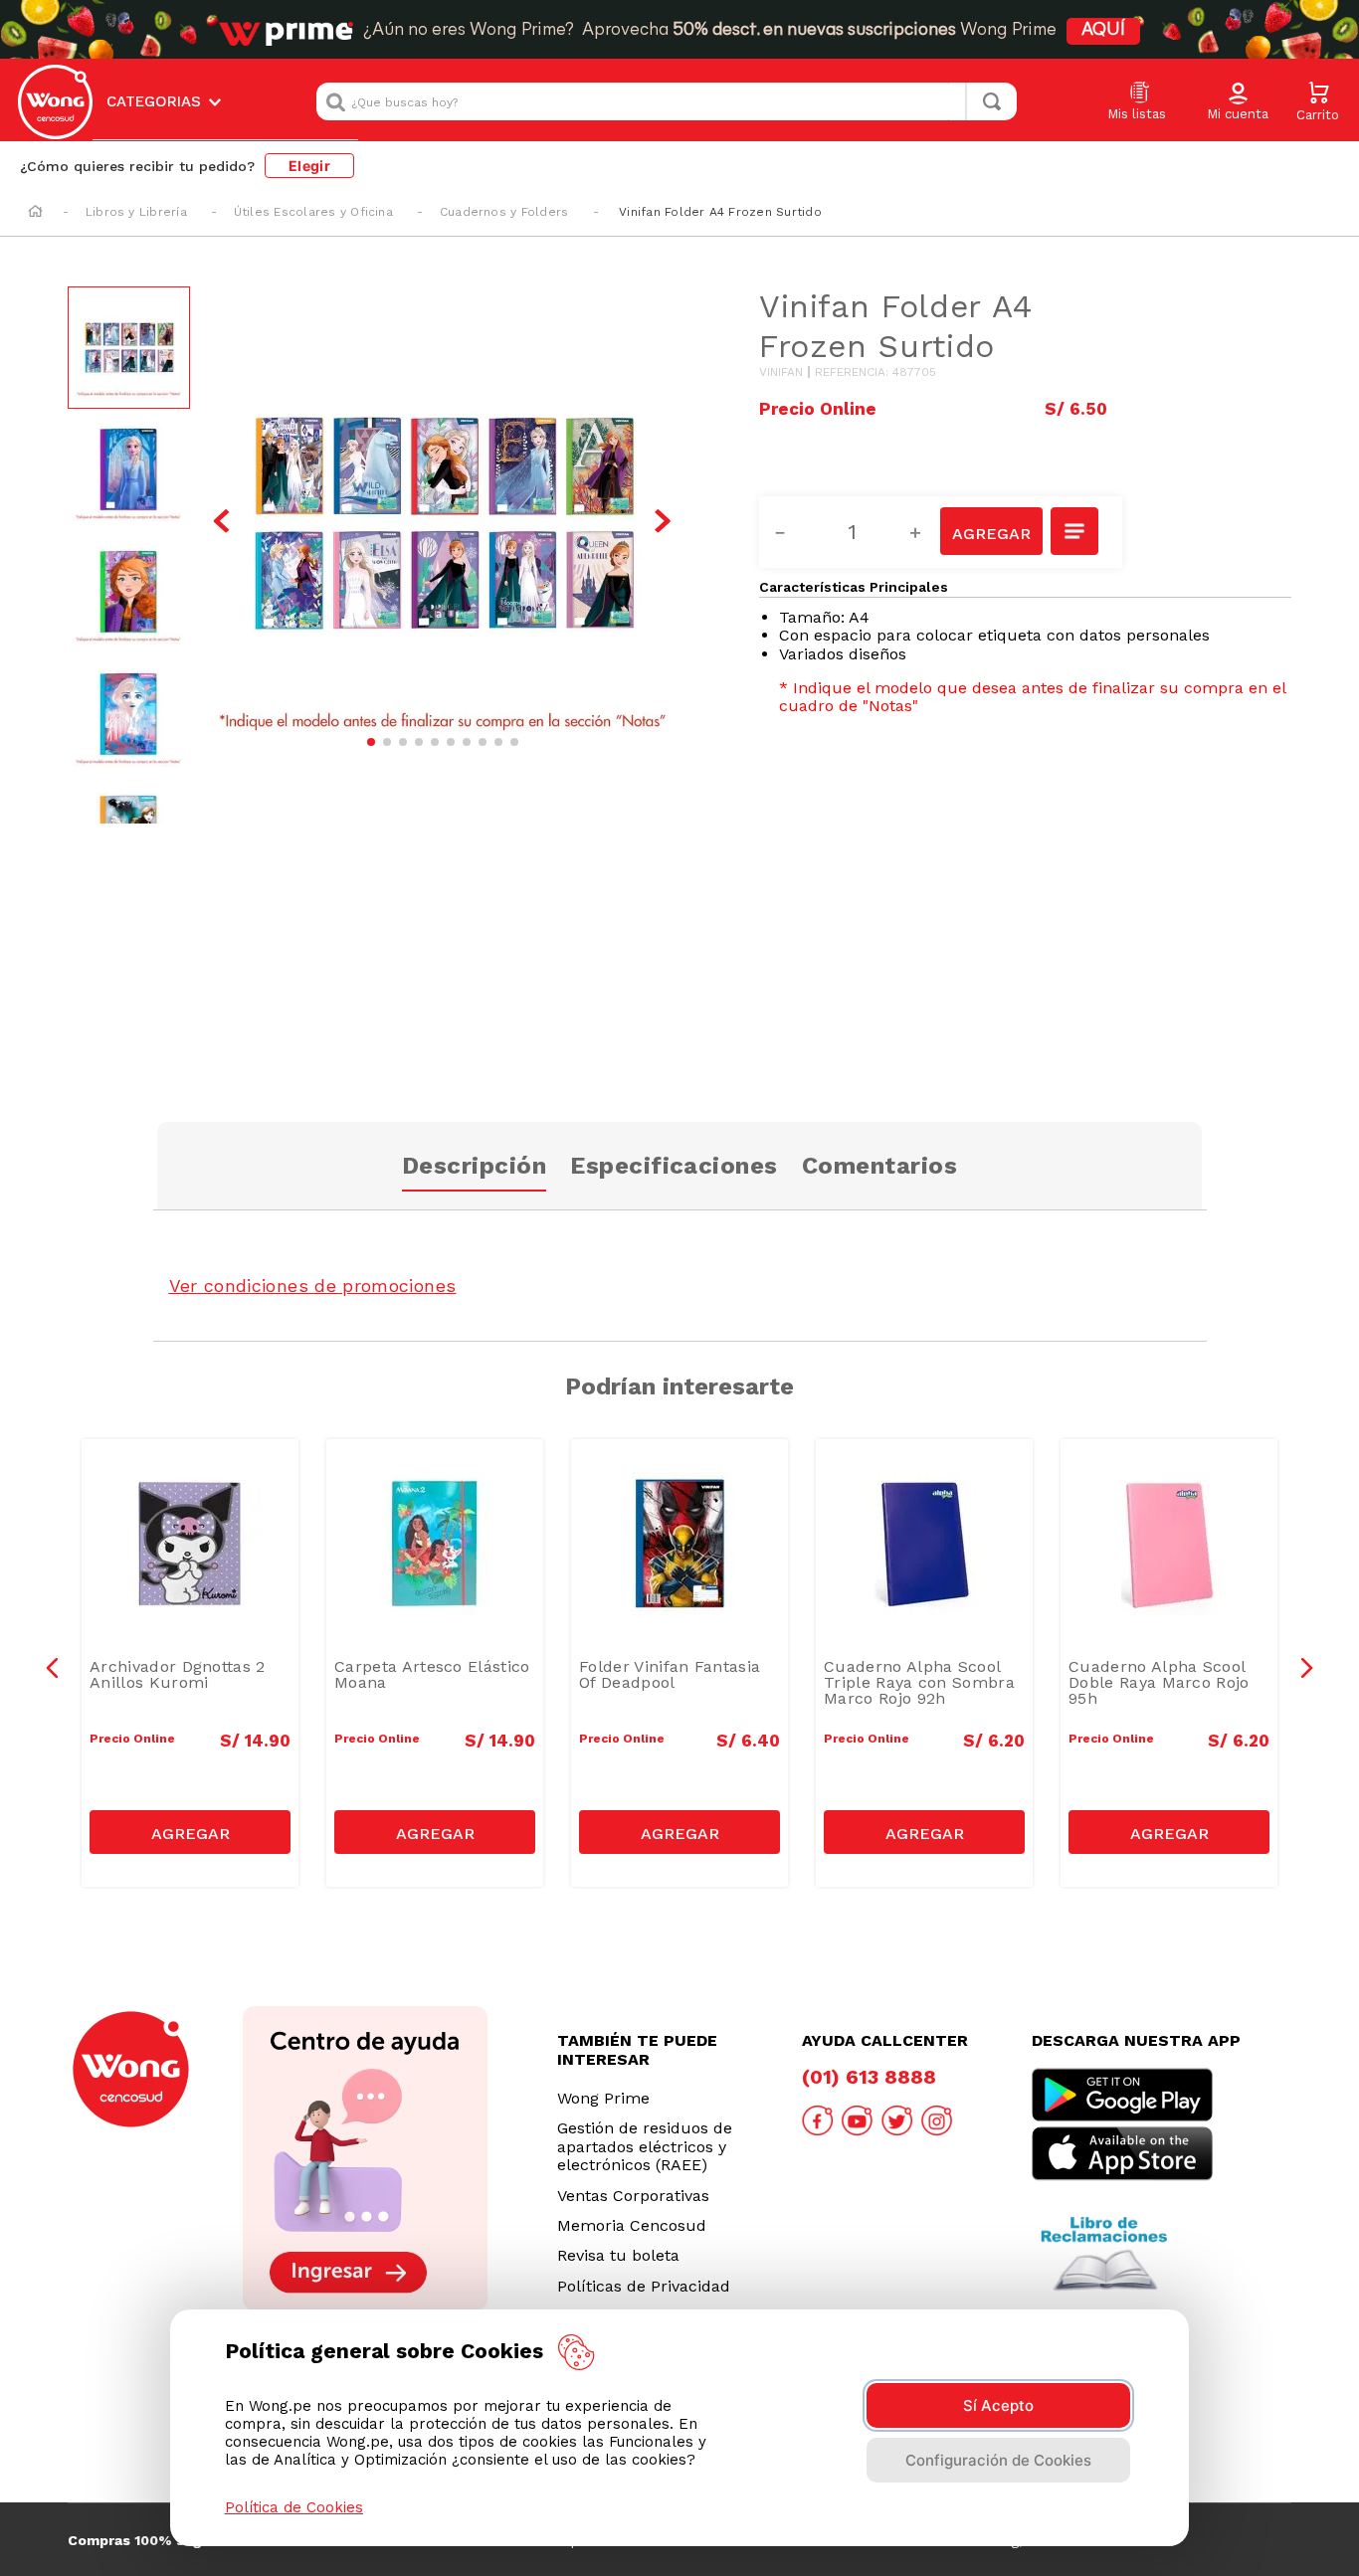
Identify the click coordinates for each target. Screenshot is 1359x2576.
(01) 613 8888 (869, 2077)
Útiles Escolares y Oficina (313, 212)
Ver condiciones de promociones (313, 1286)
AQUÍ (1103, 31)
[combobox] (667, 101)
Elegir (309, 166)
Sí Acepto (998, 2405)
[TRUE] (190, 1832)
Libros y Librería (136, 212)
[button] (1238, 102)
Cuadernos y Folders (504, 212)
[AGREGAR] (991, 531)
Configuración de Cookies (998, 2460)
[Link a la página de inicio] (35, 213)
